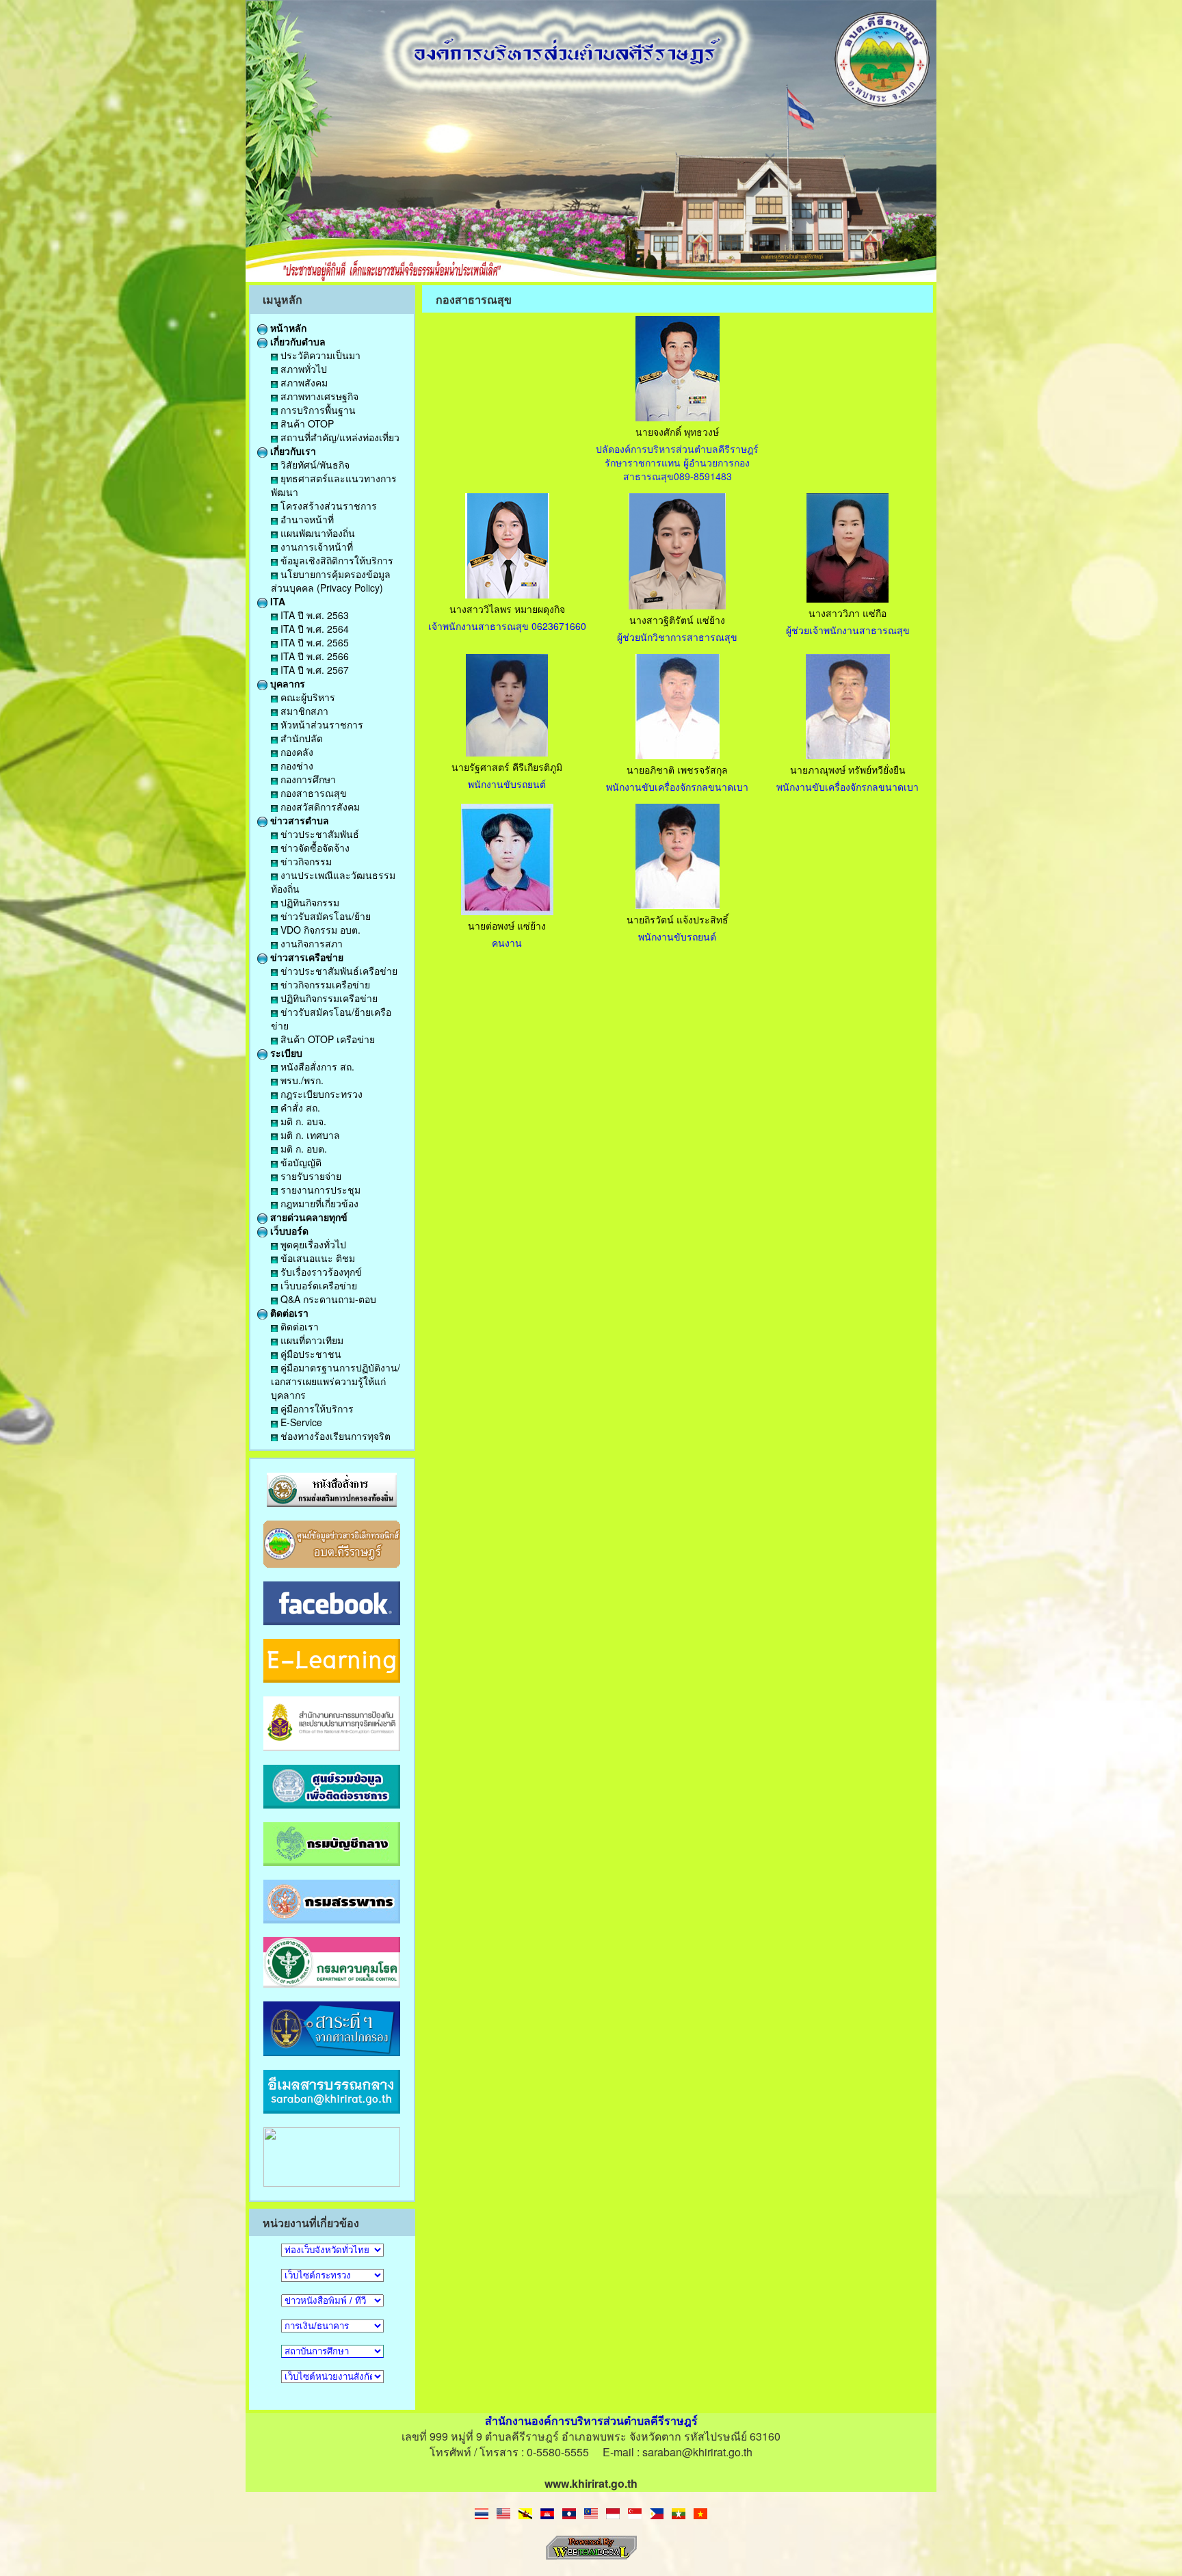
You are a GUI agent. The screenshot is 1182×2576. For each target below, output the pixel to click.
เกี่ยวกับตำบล (297, 341)
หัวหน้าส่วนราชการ (320, 724)
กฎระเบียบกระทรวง (320, 1094)
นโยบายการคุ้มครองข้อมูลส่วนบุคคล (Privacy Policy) (331, 581)
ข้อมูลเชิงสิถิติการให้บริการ (336, 560)
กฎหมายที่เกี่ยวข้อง (318, 1203)
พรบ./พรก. (301, 1080)
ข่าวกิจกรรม (305, 861)
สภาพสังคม (303, 382)
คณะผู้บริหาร (306, 697)
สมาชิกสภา (303, 711)
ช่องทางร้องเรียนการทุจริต (334, 1436)
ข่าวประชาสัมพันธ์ (318, 834)
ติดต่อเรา (288, 1313)
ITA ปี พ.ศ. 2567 (313, 670)
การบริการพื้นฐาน (317, 410)
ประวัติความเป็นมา (319, 355)
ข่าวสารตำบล (298, 820)
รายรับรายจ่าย (310, 1176)
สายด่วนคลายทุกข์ (307, 1217)
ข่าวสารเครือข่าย (305, 957)
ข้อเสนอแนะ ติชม (316, 1258)
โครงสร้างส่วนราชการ (327, 505)
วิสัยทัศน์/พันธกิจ (314, 464)
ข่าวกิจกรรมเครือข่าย (324, 984)
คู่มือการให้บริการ (316, 1408)
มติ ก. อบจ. (302, 1121)
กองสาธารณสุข (312, 793)
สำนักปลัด (300, 738)
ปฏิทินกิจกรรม (308, 902)
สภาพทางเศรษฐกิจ (318, 396)
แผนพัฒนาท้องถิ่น (316, 533)
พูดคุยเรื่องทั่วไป (312, 1244)
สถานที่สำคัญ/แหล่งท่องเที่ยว (339, 437)
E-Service (300, 1422)
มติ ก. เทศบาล (309, 1135)
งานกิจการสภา (310, 943)
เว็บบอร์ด (288, 1231)
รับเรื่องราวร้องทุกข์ (320, 1272)
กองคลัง (295, 752)
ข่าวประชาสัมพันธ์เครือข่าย (338, 971)
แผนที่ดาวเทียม (311, 1340)
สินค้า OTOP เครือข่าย (326, 1039)
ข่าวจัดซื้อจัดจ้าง (314, 847)
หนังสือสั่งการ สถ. (316, 1066)
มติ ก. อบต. (302, 1148)
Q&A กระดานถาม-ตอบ (327, 1299)
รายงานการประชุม (319, 1190)
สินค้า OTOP (306, 423)
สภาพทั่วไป (302, 369)
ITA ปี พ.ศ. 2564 (313, 629)
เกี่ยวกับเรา (292, 451)
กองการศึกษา (307, 779)
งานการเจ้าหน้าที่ (315, 547)
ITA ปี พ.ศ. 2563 (313, 615)
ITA (276, 601)
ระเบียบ (285, 1053)
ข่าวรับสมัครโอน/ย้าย (324, 916)
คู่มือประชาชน (310, 1354)
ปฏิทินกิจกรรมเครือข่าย (328, 998)
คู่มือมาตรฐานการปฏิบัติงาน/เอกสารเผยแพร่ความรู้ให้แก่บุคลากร (336, 1381)
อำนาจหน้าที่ (306, 519)
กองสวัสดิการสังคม (319, 806)
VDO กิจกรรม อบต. (319, 930)
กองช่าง (295, 765)
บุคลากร (286, 683)
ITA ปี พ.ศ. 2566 (313, 656)
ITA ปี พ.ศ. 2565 (313, 642)
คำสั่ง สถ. (299, 1107)
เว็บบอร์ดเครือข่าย (317, 1285)
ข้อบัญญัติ (300, 1162)
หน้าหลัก (287, 328)
